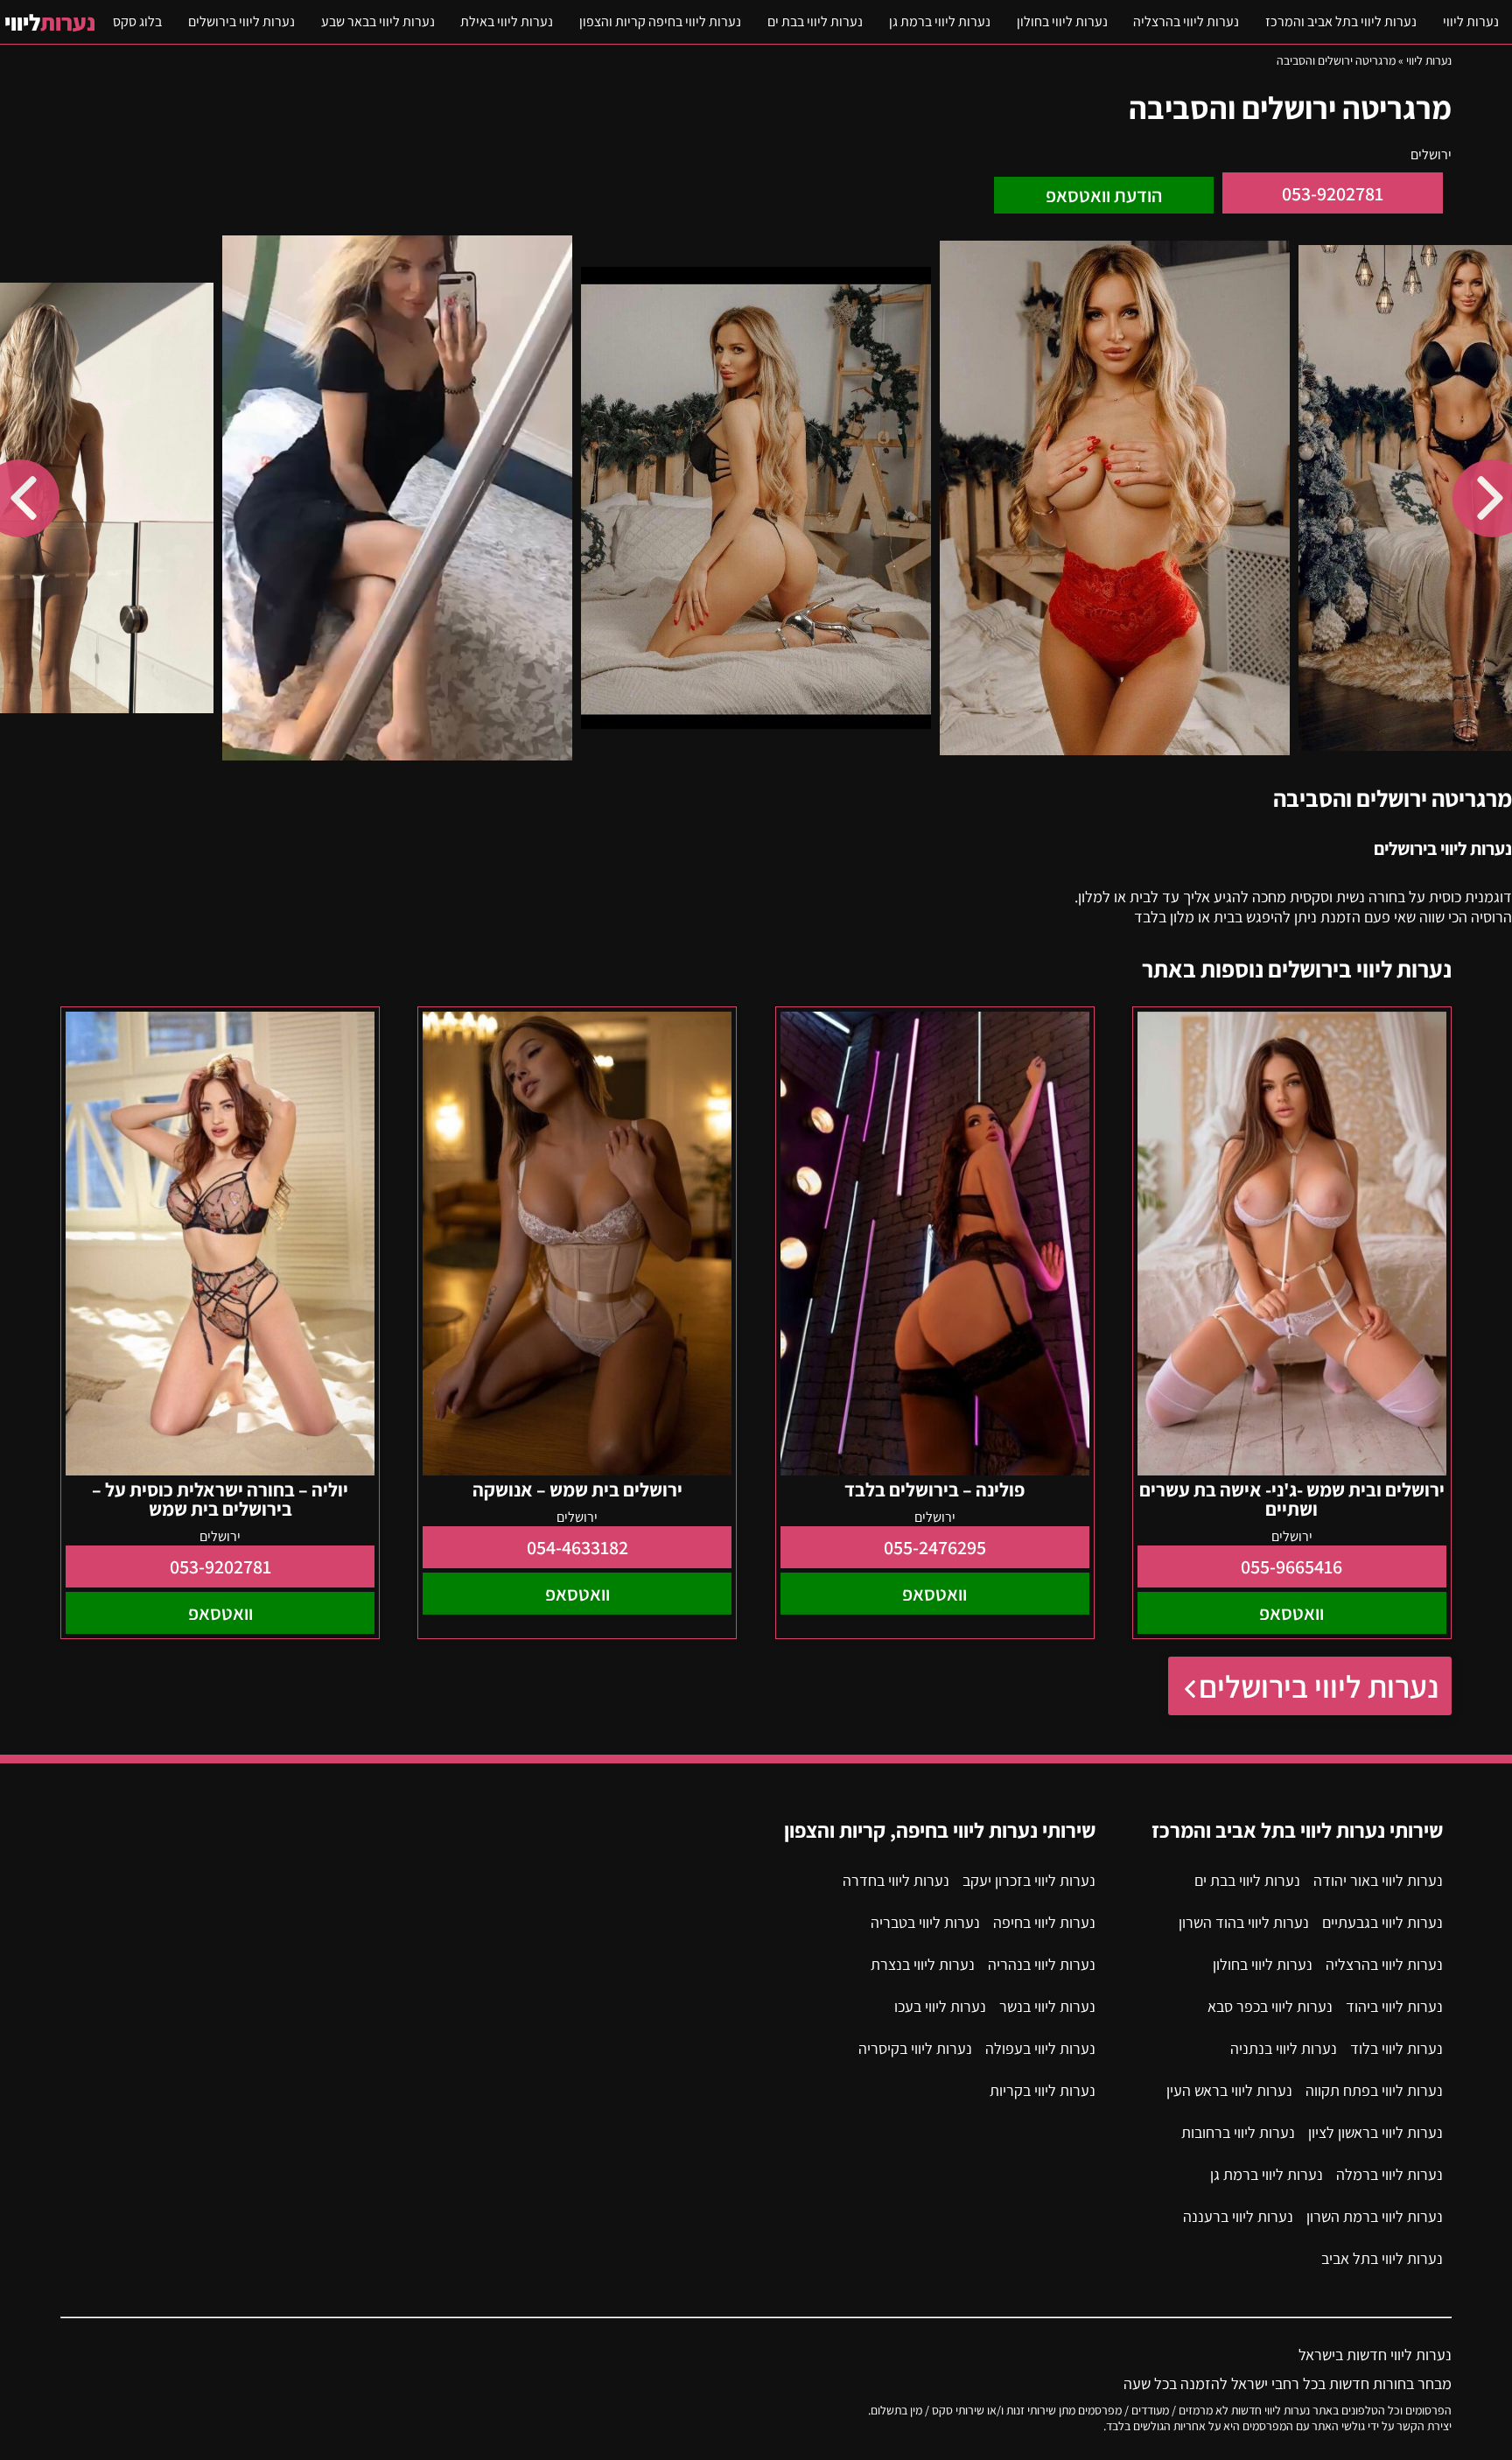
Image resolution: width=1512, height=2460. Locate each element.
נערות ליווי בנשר (1047, 2006)
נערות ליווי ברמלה (1389, 2174)
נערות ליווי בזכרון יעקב (1029, 1880)
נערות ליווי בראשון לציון (1375, 2132)
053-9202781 (1333, 193)
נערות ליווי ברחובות (1238, 2132)
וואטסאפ (1291, 1613)
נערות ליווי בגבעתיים (1382, 1922)
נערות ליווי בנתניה (1284, 2048)
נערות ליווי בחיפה (1044, 1922)
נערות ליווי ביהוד (1394, 2006)
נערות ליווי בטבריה (925, 1922)
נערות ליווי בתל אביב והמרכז (1341, 21)
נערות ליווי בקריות (1043, 2090)
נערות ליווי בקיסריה (915, 2048)
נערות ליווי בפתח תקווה (1374, 2090)
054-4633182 (577, 1547)
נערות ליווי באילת (507, 21)
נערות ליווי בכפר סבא (1270, 2006)
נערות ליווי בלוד (1396, 2048)
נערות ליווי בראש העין (1229, 2090)
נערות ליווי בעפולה (1040, 2048)
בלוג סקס (137, 21)
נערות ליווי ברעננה (1238, 2216)
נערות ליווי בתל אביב (1382, 2258)
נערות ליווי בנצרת (923, 1964)
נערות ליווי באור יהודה (1378, 1880)
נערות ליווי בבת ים (815, 21)
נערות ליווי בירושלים (241, 21)
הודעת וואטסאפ (1104, 195)
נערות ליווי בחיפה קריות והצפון (660, 21)
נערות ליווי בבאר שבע (378, 21)
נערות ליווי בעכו (940, 2006)
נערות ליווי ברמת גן (940, 21)
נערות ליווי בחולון (1062, 21)
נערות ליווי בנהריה (1042, 1964)
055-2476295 (935, 1547)
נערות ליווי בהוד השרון (1244, 1922)
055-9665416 (1291, 1566)
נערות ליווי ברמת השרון (1375, 2216)
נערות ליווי (1471, 21)
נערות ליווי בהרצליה (1186, 21)
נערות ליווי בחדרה (896, 1880)
